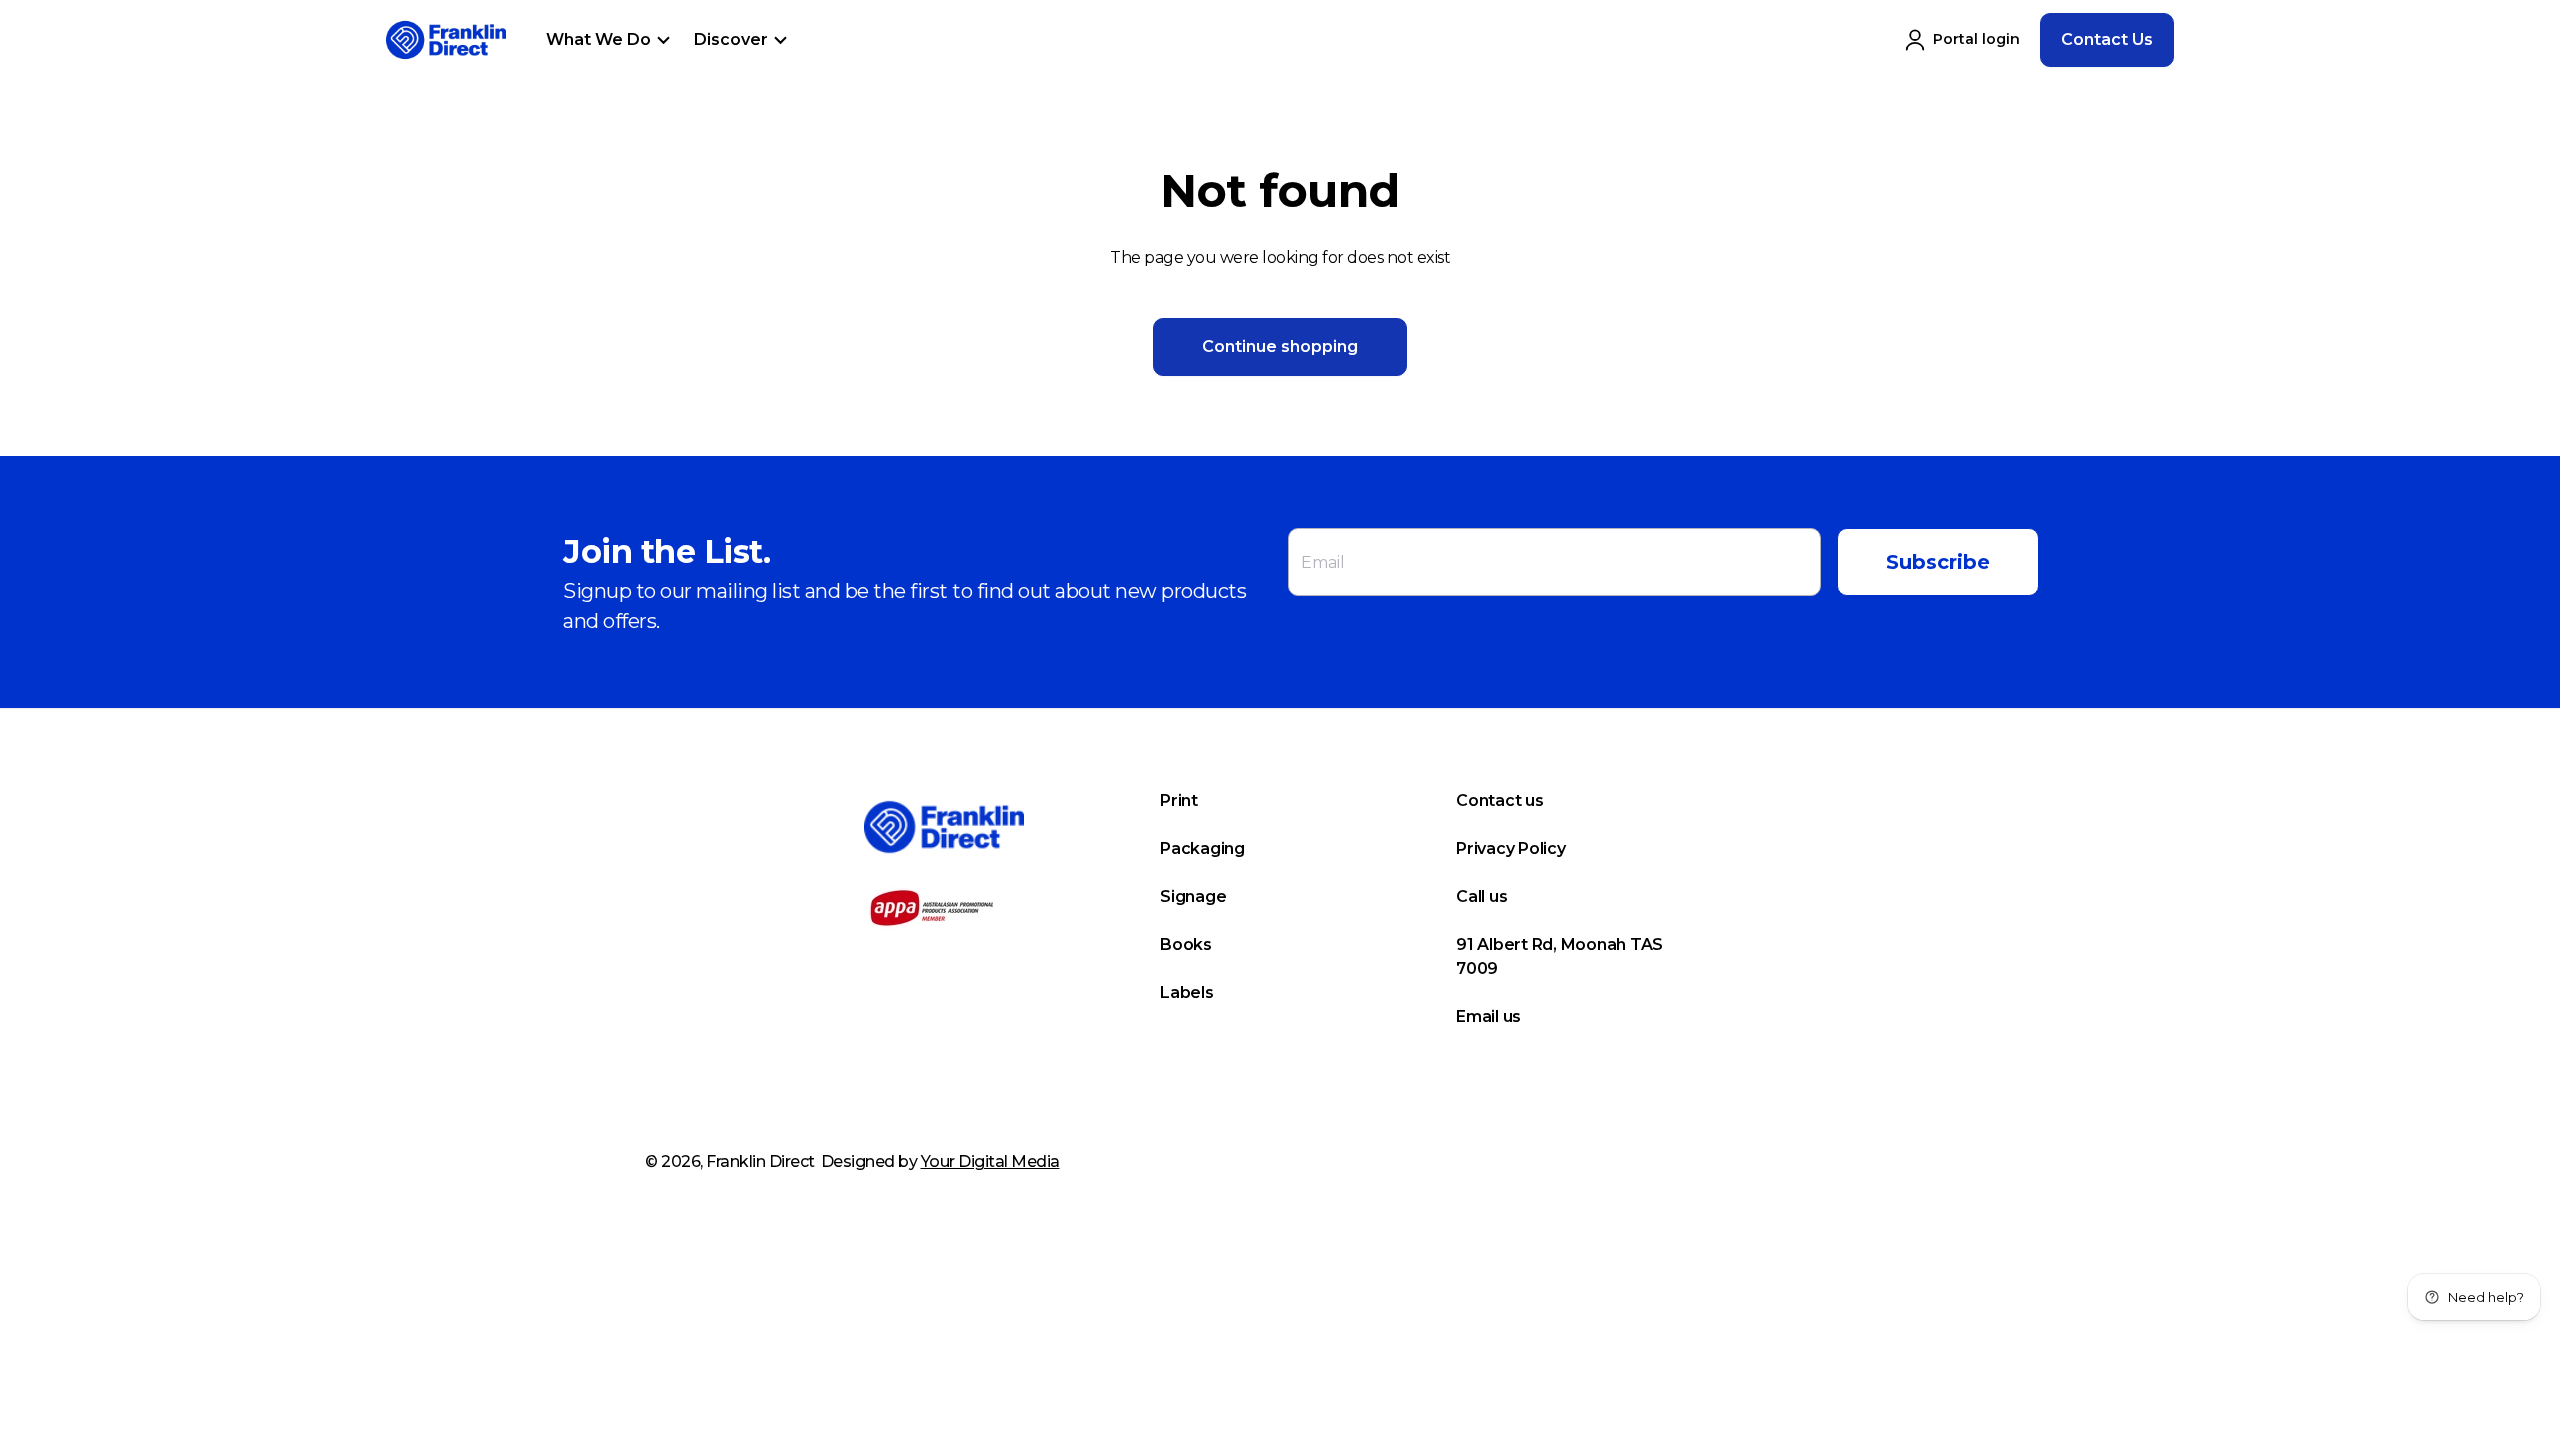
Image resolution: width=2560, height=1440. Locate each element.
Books (1186, 944)
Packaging (1202, 848)
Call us (1481, 896)
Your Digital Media (990, 1161)
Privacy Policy (1511, 848)
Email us (1488, 1016)
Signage (1193, 896)
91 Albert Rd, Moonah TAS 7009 (1559, 956)
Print (1179, 800)
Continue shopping (1280, 346)
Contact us (1500, 800)
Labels (1187, 992)
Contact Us (2107, 39)
